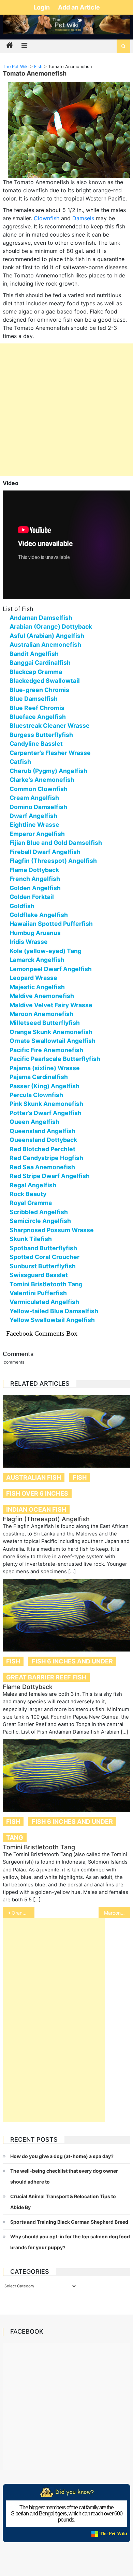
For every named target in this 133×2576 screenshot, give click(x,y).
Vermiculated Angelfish (44, 1302)
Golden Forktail (32, 897)
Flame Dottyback (34, 870)
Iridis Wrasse (29, 942)
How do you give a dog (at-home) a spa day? (62, 2156)
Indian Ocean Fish (36, 1509)
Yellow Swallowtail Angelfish (52, 1320)
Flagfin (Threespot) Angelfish (53, 861)
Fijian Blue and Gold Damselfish (56, 843)
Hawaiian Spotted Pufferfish (51, 924)
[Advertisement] (66, 410)
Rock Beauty (28, 1194)
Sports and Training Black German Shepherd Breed (69, 2222)
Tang (15, 1838)
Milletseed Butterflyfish (45, 1023)
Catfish (20, 762)
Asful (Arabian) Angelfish (47, 636)
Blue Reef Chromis (37, 708)
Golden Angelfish (35, 888)
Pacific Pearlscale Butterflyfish (55, 1059)
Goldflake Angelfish (39, 915)
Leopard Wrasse (33, 978)
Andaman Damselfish (41, 618)
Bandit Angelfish (34, 654)
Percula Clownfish (36, 1095)
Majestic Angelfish (37, 987)
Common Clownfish (39, 789)
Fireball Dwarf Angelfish (45, 852)
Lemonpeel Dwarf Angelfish (51, 969)
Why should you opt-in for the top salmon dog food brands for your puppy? (70, 2242)
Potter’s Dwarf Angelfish (46, 1113)
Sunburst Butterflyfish (43, 1266)
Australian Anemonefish (45, 645)
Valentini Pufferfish (38, 1293)
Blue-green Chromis (39, 690)
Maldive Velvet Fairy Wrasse (51, 1005)
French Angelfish (35, 879)
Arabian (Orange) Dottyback (51, 626)
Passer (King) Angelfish (45, 1086)
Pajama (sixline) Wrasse (45, 1068)
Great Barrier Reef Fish (46, 1677)
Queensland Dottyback (43, 1140)
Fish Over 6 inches (37, 1493)
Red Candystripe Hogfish (46, 1158)
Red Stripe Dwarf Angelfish (50, 1176)
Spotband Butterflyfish (43, 1248)
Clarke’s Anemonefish (42, 780)
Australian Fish (34, 1477)
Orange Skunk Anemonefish (51, 1032)
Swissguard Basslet (39, 1275)
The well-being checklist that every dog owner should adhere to (64, 2176)
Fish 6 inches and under (72, 1661)
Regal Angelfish (33, 1185)
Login (42, 7)
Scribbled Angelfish (39, 1212)
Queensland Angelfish (42, 1131)
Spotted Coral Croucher (45, 1257)
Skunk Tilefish (31, 1239)
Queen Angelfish (34, 1122)
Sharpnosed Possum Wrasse (52, 1230)
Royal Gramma (31, 1203)
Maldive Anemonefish (42, 996)
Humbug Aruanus (35, 933)
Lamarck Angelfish (37, 960)
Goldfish (22, 906)
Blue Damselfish (34, 699)
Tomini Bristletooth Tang (46, 1284)
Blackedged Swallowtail (45, 681)
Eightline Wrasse (34, 825)
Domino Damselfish (38, 807)
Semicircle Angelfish (40, 1221)
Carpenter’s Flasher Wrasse (50, 753)
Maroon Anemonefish (41, 1014)
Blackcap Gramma (36, 672)
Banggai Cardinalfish (40, 663)
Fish (80, 1477)
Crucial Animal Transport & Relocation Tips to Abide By (63, 2202)
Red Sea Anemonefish (42, 1167)
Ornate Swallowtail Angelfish (53, 1041)
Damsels (83, 218)
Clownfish (47, 218)
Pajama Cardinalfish (39, 1077)
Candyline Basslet (36, 744)
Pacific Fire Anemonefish (46, 1050)
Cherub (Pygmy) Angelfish (48, 771)
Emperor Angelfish (37, 834)
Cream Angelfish (34, 798)
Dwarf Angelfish (33, 816)
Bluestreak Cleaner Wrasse (50, 726)
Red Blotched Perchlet (42, 1149)
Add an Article (79, 7)
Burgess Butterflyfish (41, 735)
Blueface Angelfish (38, 717)
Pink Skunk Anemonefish (46, 1104)
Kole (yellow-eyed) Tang (46, 951)
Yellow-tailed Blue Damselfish (54, 1311)
